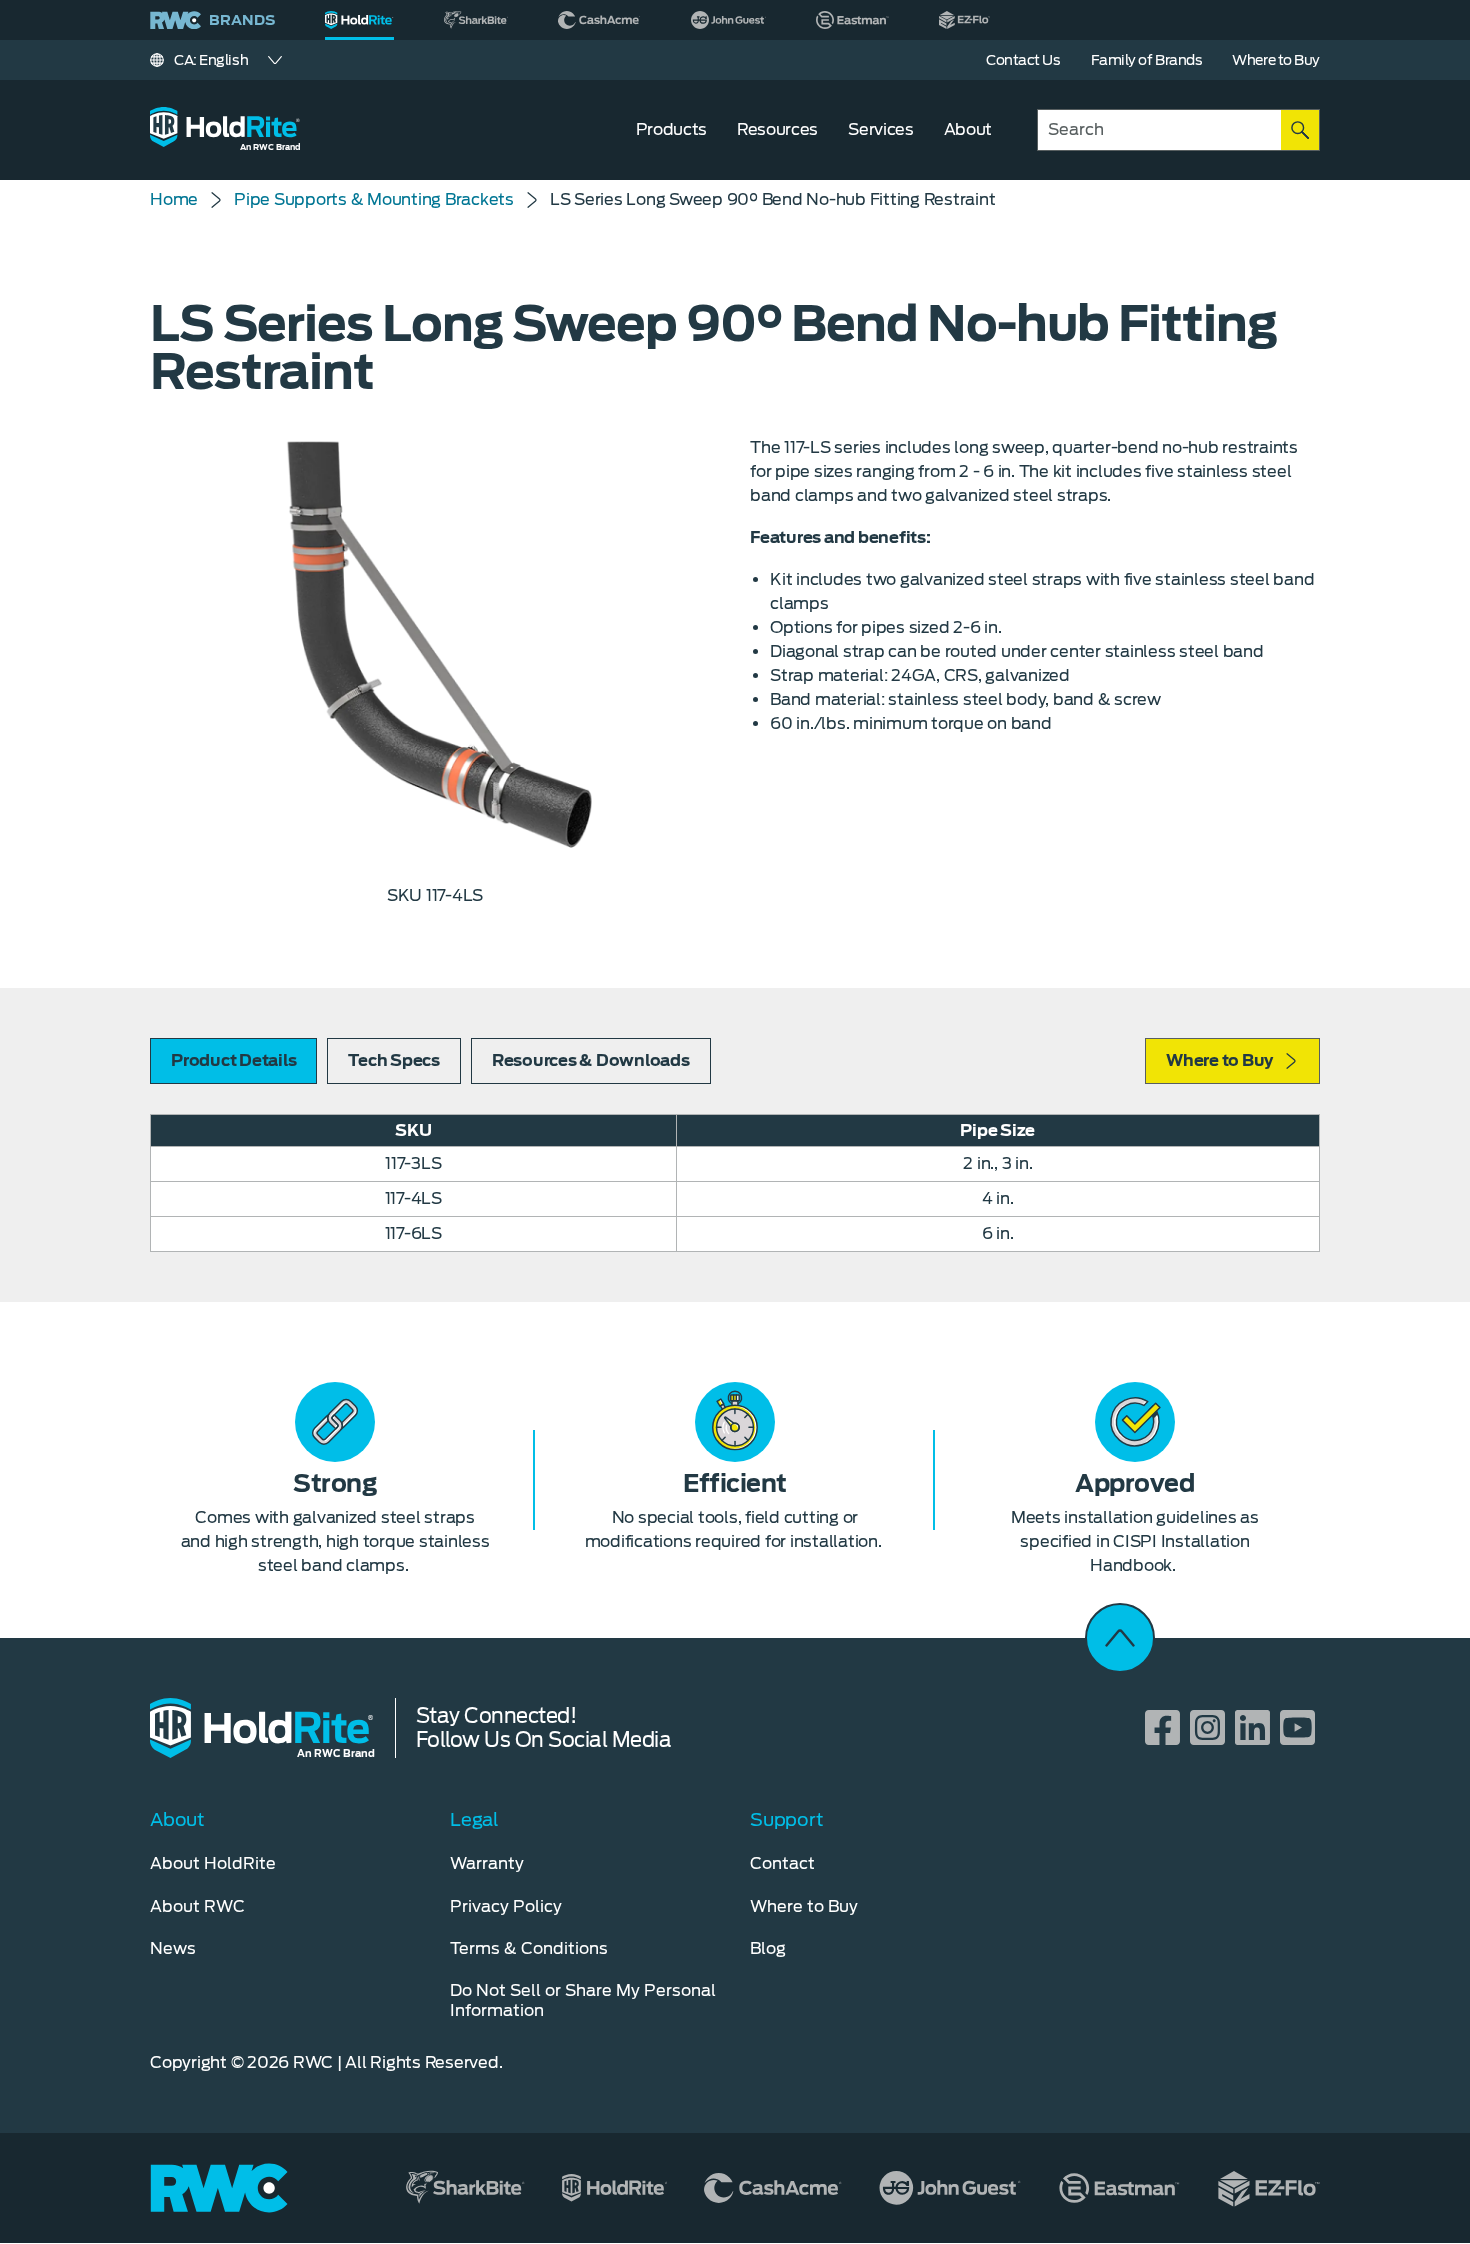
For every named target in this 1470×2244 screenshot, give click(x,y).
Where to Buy (1219, 1060)
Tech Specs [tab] (394, 1060)
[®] (359, 20)
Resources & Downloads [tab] (591, 1060)
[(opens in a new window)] (476, 20)
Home (174, 199)
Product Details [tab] (233, 1060)
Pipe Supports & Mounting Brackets (374, 199)
